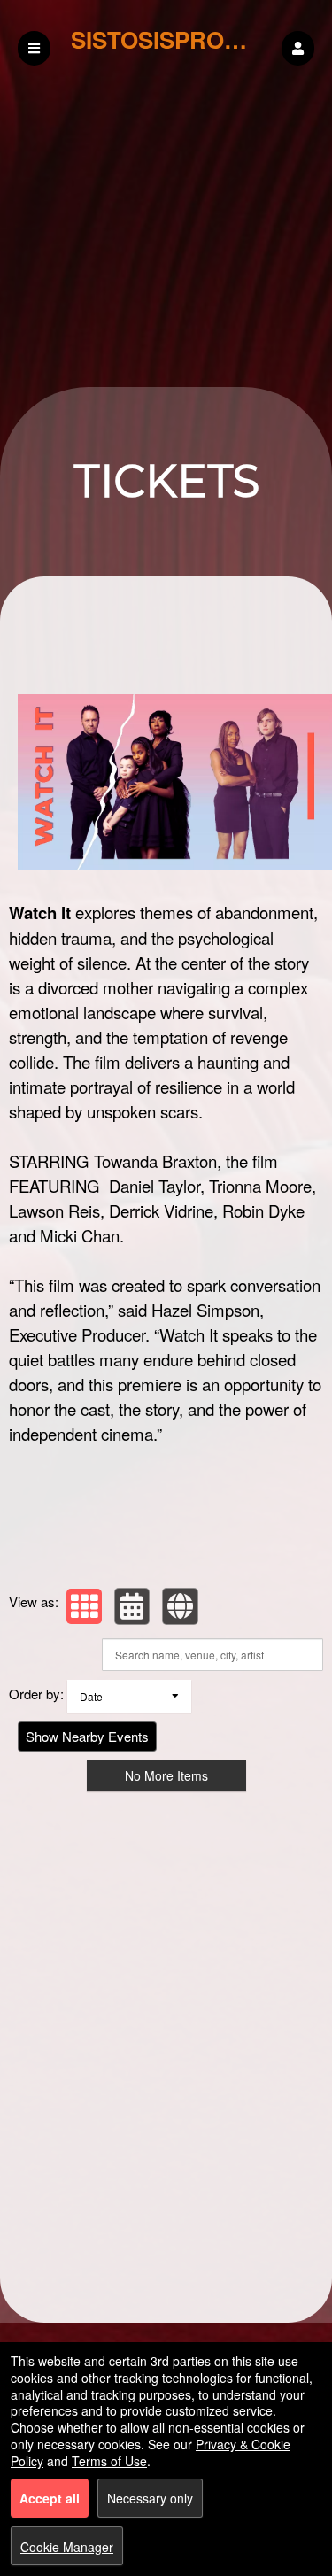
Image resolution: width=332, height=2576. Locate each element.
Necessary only (150, 2498)
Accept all (50, 2498)
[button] (298, 48)
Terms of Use (109, 2461)
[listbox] (129, 1696)
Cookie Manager (67, 2547)
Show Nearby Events (87, 1736)
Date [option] (91, 1696)
